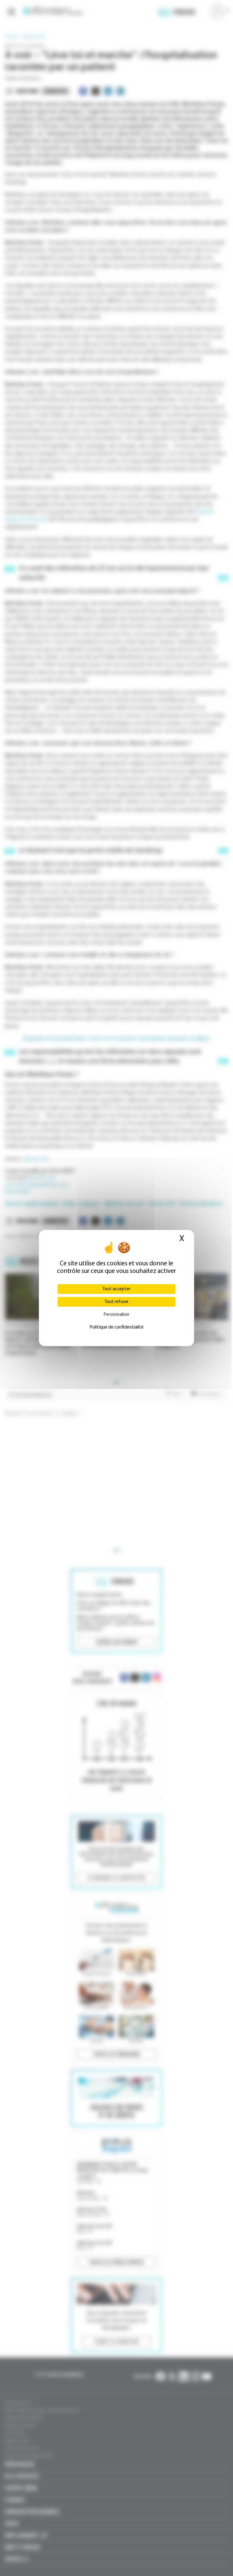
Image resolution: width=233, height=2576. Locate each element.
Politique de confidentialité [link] (116, 1327)
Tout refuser (116, 1302)
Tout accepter (116, 1289)
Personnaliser (116, 1315)
